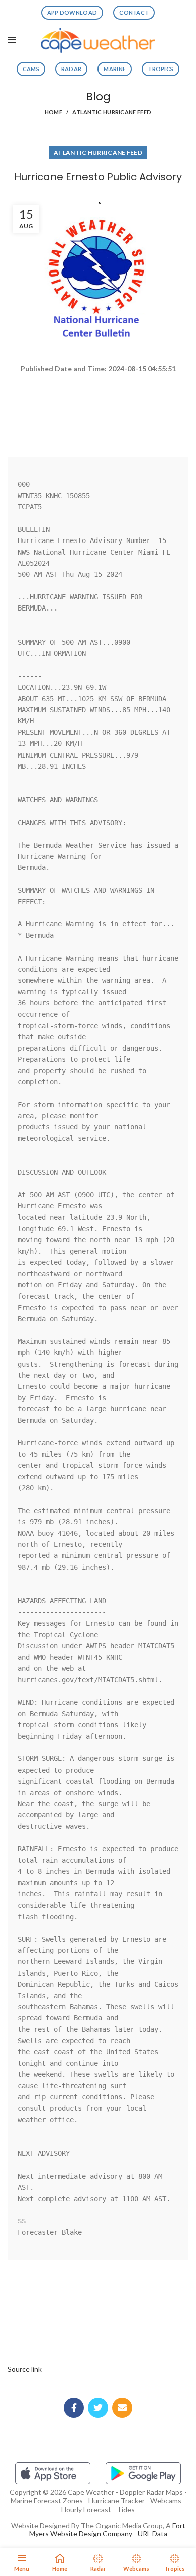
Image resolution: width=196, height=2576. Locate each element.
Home (54, 112)
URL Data (153, 2533)
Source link (25, 2369)
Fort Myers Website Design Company (107, 2530)
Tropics (161, 69)
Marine (115, 69)
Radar (72, 69)
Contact (134, 12)
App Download (72, 12)
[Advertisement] (98, 411)
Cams (31, 69)
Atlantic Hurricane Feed (112, 112)
